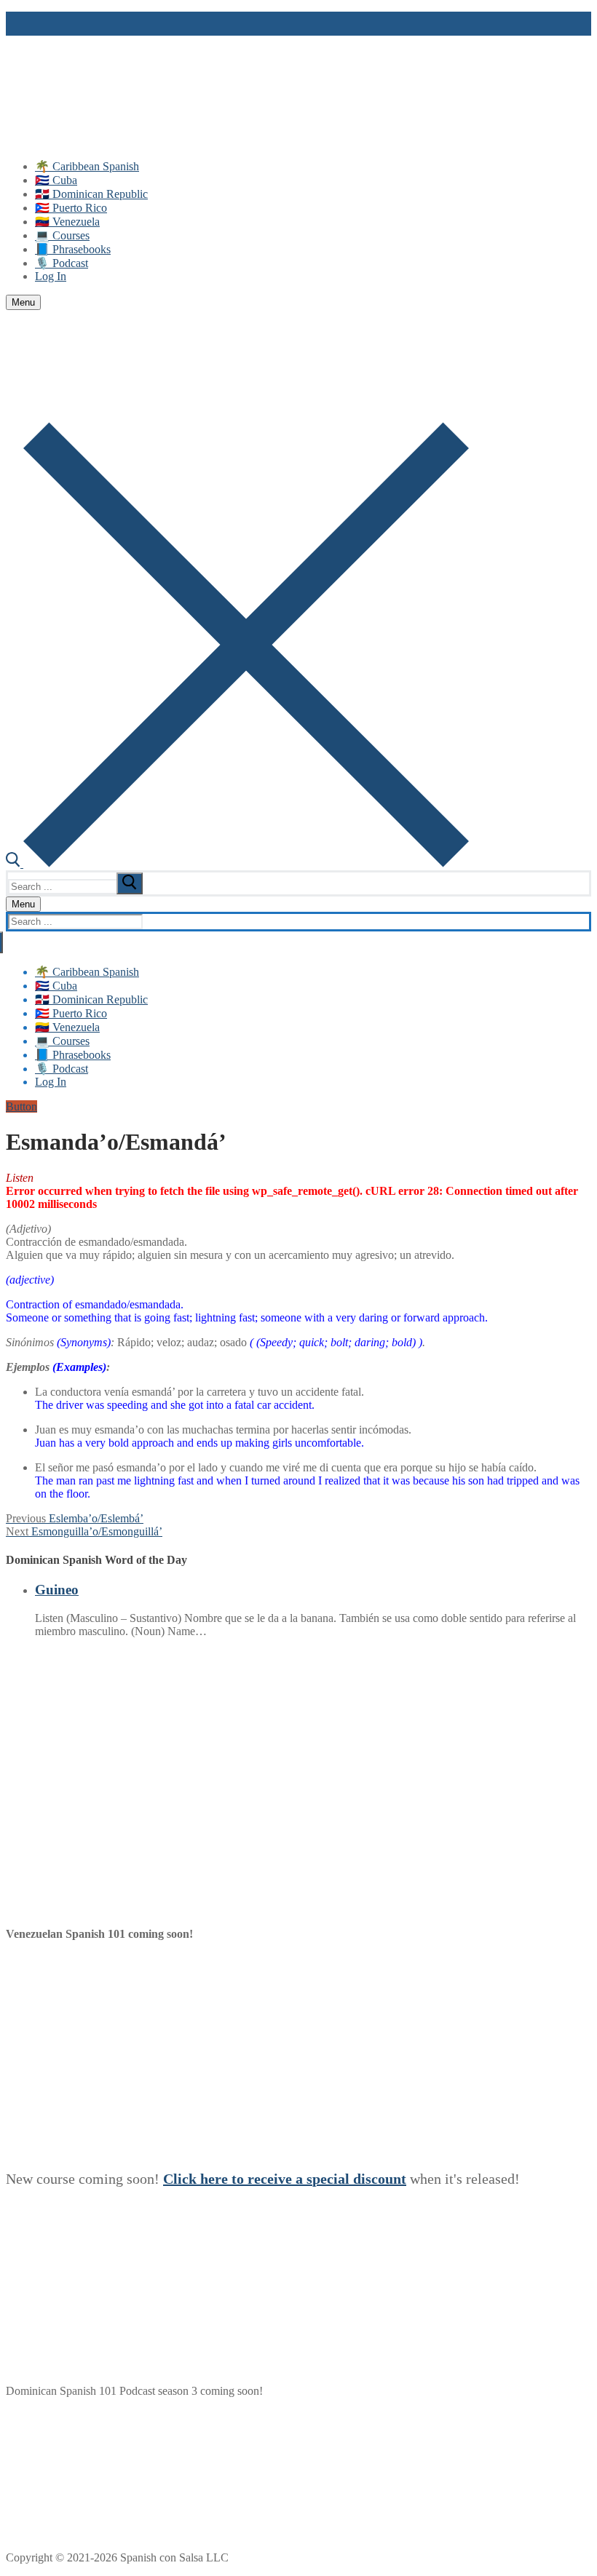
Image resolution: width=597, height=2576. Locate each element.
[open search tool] (237, 863)
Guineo (57, 1590)
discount (380, 2179)
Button (21, 1106)
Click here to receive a (235, 2179)
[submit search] (130, 883)
